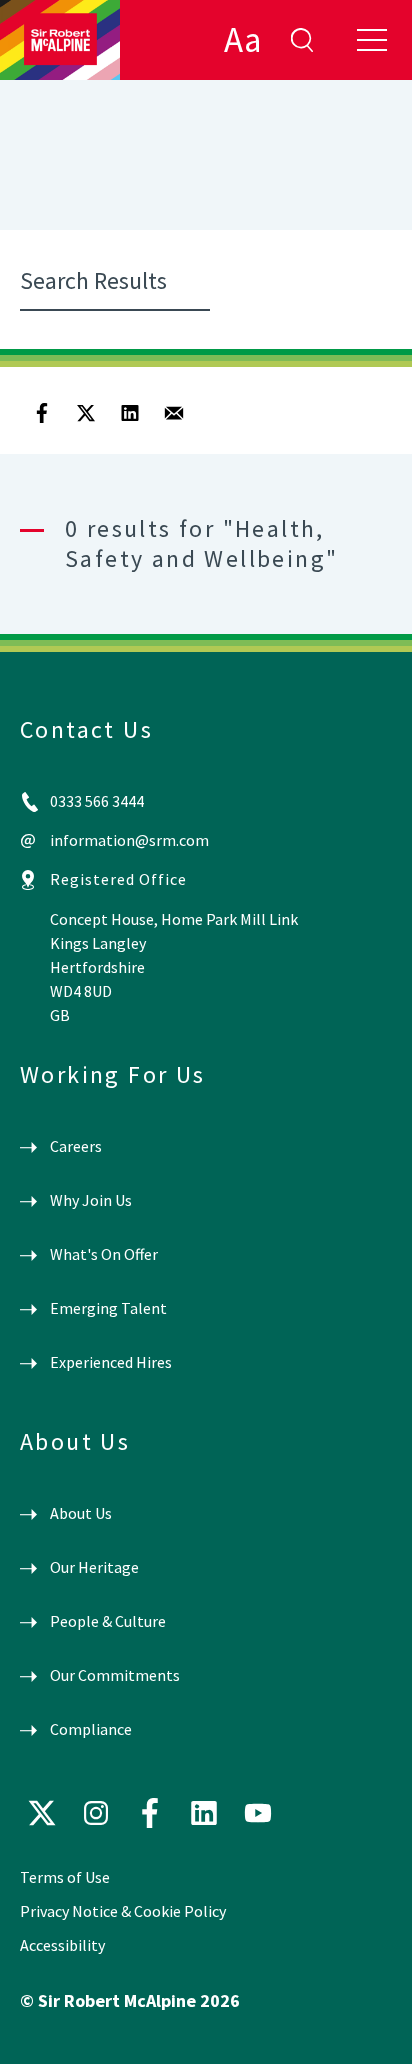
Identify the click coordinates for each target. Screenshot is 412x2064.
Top (367, 2032)
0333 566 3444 (97, 801)
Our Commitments (115, 1675)
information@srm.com (129, 840)
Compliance (91, 1729)
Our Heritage (94, 1567)
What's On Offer (104, 1254)
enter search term (302, 40)
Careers (76, 1146)
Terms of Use (65, 1877)
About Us (81, 1513)
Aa (242, 40)
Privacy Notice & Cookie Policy (123, 1911)
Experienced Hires (111, 1362)
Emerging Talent (108, 1308)
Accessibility (62, 1945)
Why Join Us (91, 1200)
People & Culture (108, 1621)
